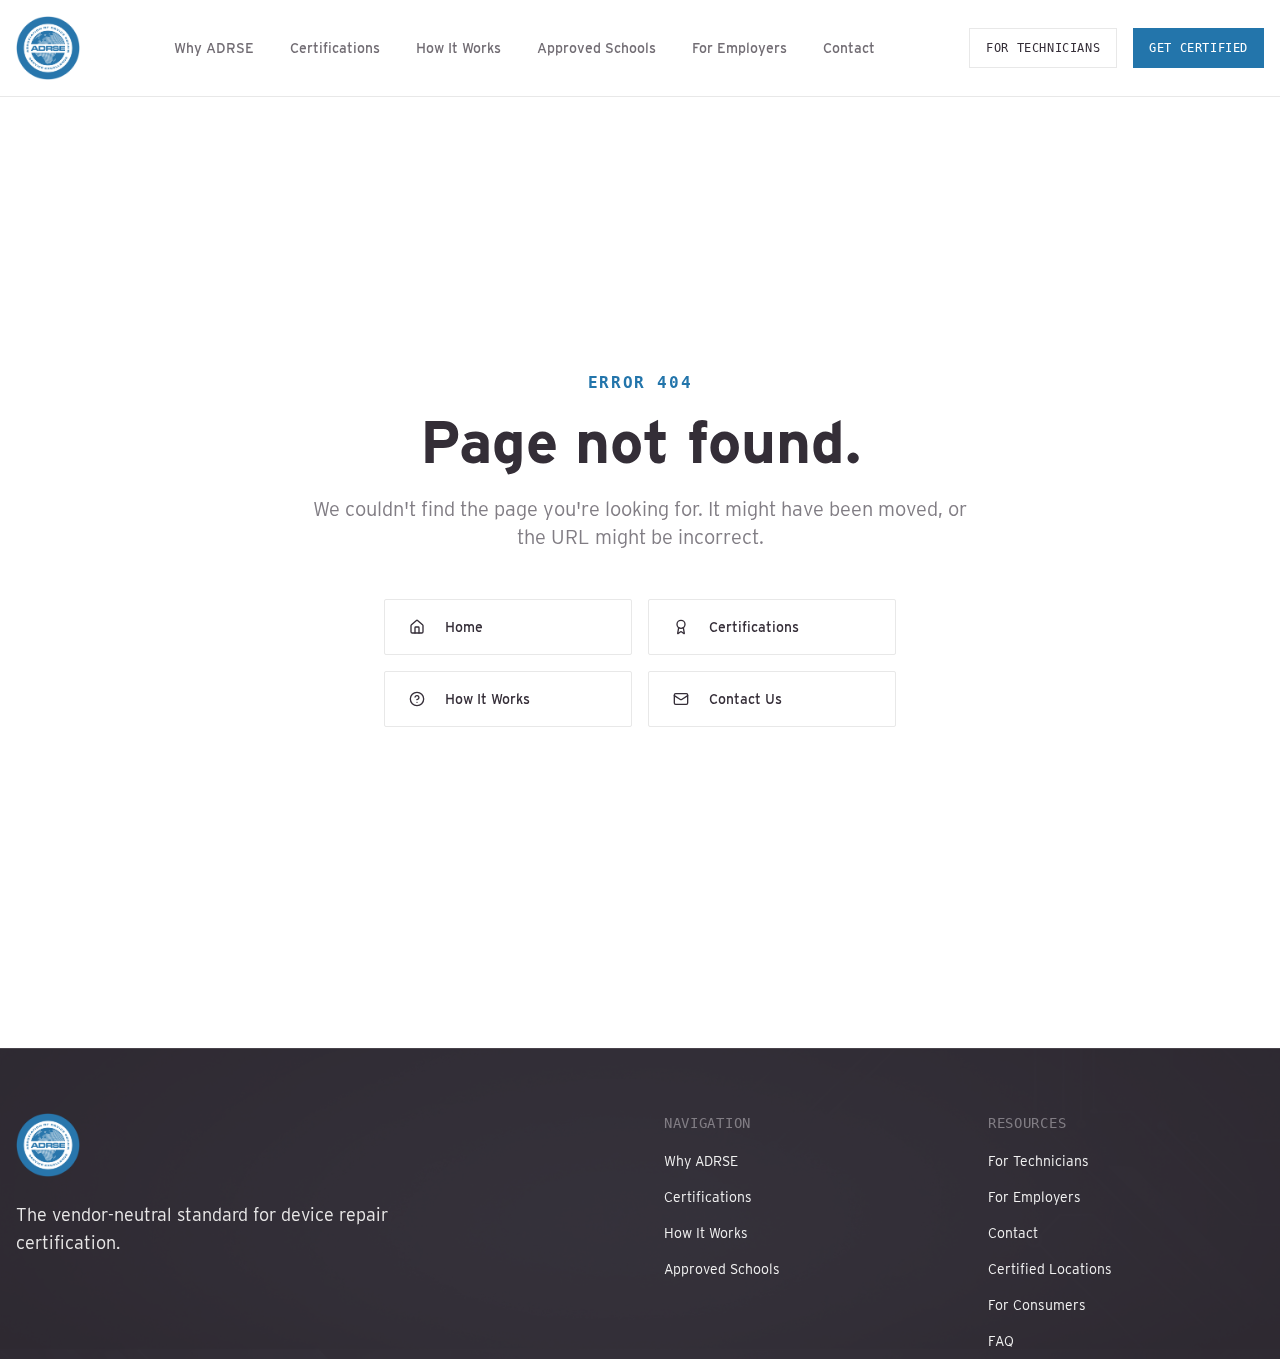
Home (464, 627)
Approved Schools (596, 48)
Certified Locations (1050, 1269)
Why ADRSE (214, 48)
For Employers (739, 48)
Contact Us (745, 699)
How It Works (458, 48)
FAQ (1001, 1341)
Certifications (335, 48)
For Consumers (1037, 1305)
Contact (849, 48)
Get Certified (1198, 48)
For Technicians (1043, 48)
